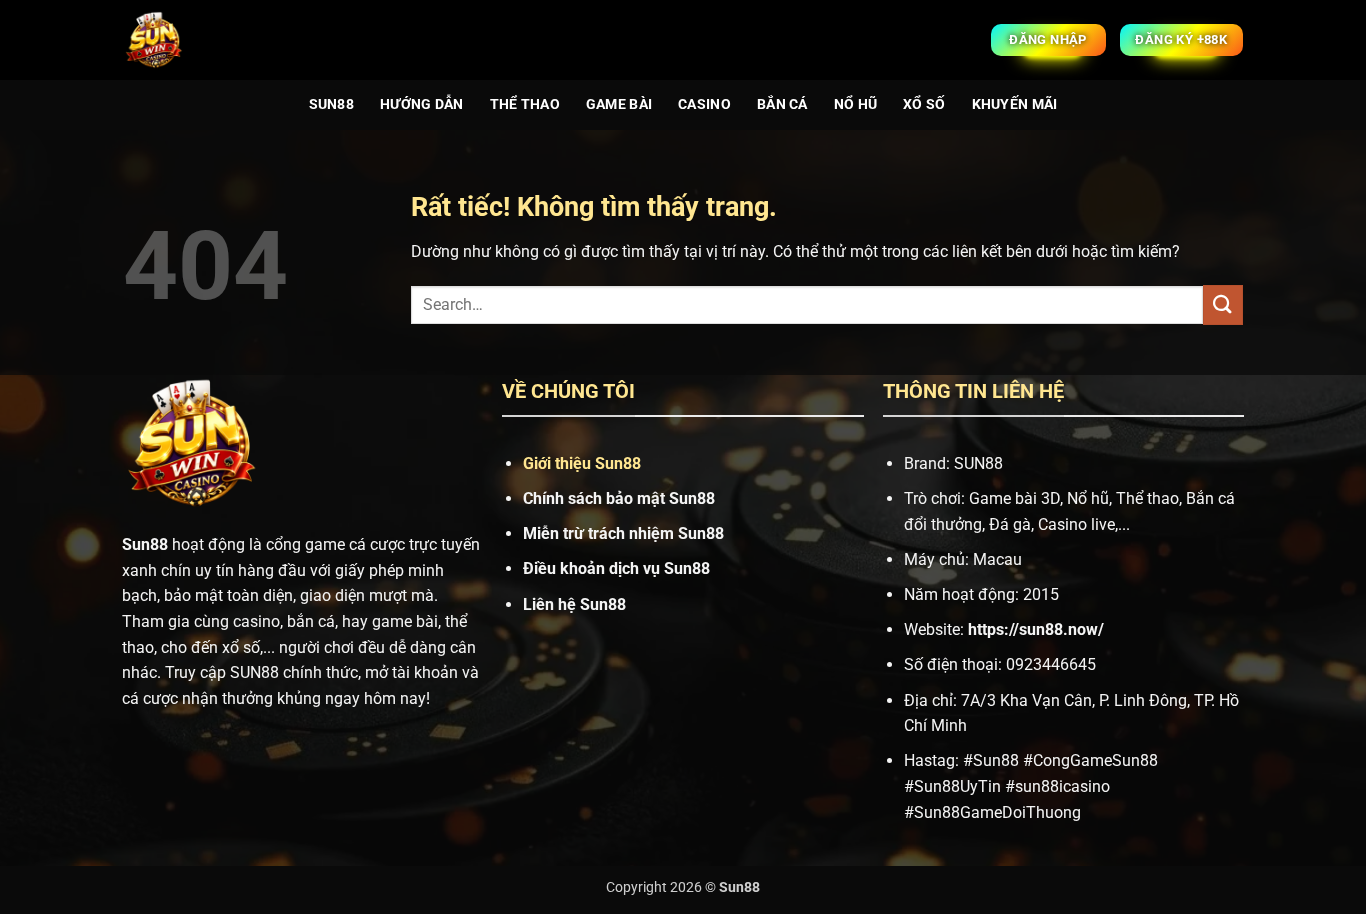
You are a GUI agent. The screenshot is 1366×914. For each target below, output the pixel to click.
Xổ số (924, 104)
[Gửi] (1223, 304)
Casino (704, 104)
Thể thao (525, 104)
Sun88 (331, 104)
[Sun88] (155, 40)
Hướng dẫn (422, 104)
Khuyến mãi (1015, 104)
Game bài (619, 104)
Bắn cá (782, 104)
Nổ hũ (855, 104)
